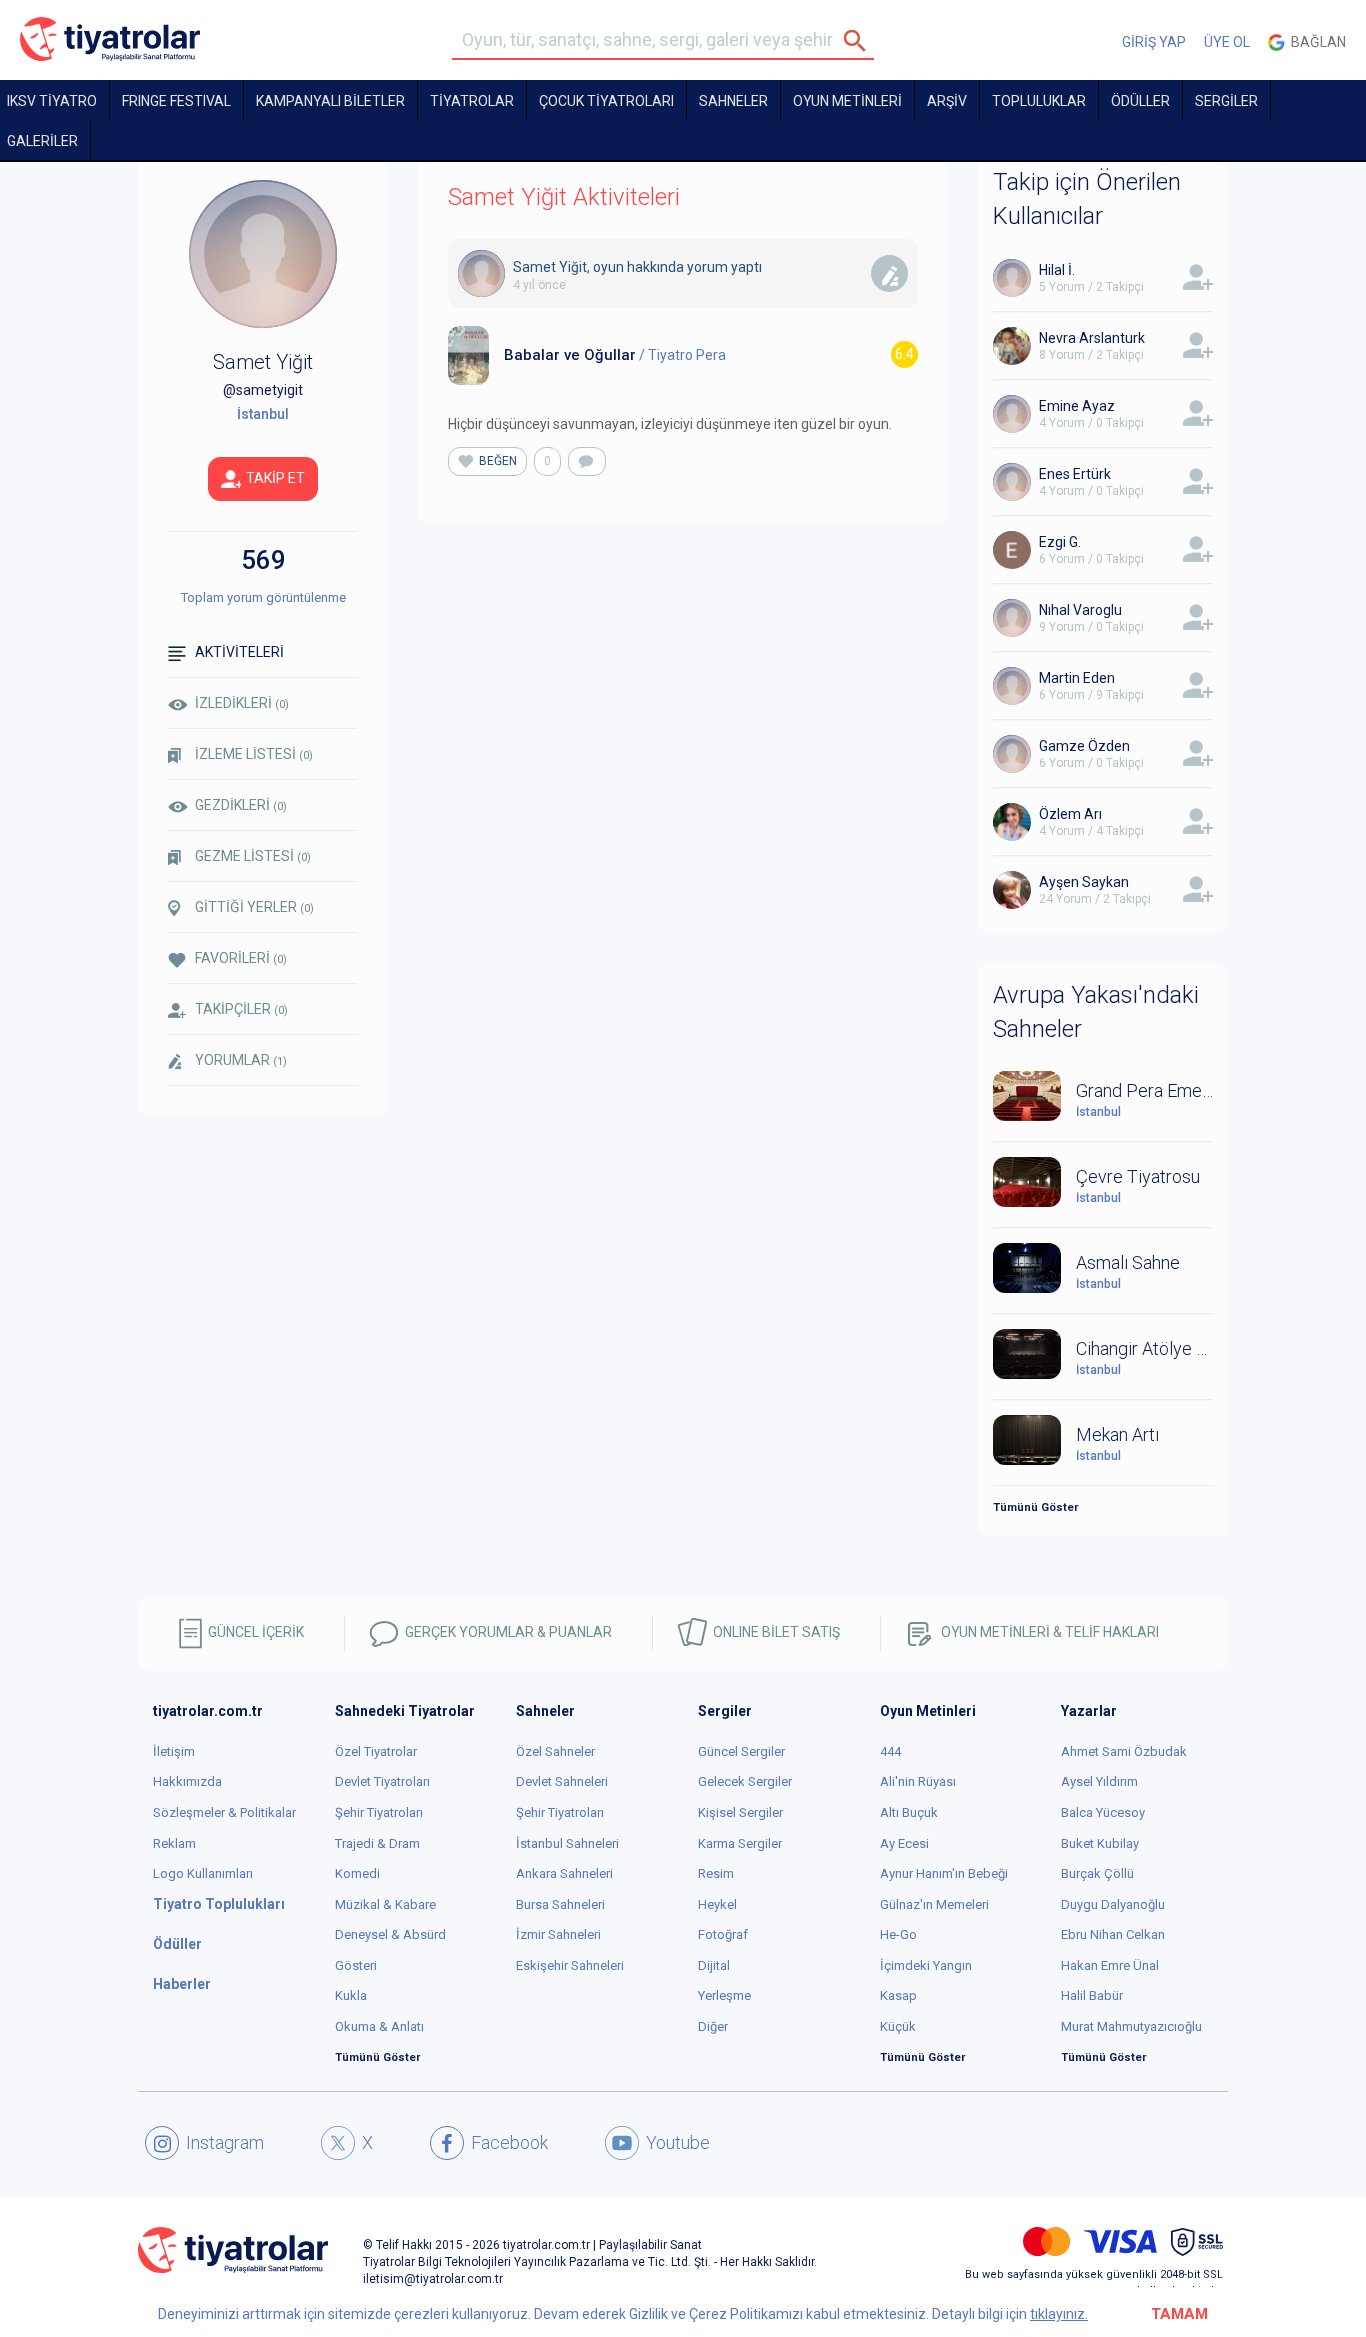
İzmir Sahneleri (558, 1934)
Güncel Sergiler (741, 1751)
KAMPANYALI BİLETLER (330, 101)
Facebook (509, 2142)
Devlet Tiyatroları (382, 1781)
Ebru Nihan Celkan (1113, 1934)
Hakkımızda (187, 1781)
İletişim (174, 1751)
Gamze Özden (1084, 746)
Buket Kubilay (1100, 1843)
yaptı (746, 267)
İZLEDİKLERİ (242, 703)
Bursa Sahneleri (560, 1904)
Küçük (898, 2026)
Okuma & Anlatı (379, 2026)
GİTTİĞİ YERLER (254, 907)
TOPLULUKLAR (1039, 101)
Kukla (351, 1995)
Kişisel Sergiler (740, 1812)
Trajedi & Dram (377, 1843)
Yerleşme (724, 1995)
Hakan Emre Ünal (1110, 1965)
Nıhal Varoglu (1080, 610)
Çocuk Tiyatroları (606, 101)
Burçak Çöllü (1097, 1873)
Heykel (717, 1904)
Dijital (714, 1965)
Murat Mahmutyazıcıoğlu (1131, 2026)
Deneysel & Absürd (390, 1934)
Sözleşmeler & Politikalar (224, 1812)
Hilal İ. (1057, 270)
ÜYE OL (1227, 42)
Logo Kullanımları (203, 1873)
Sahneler (733, 101)
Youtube (678, 2142)
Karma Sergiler (740, 1843)
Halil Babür (1092, 1995)
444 (890, 1751)
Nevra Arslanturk (1092, 338)
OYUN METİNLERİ (847, 101)
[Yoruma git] (587, 461)
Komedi (357, 1873)
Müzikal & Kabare (385, 1904)
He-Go (898, 1934)
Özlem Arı (1070, 814)
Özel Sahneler (555, 1751)
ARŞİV (947, 101)
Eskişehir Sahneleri (570, 1965)
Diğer (713, 2026)
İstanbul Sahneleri (567, 1843)
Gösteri (356, 1965)
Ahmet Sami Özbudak (1124, 1751)
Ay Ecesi (904, 1843)
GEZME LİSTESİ (253, 856)
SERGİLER (1226, 101)
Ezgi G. (1060, 542)
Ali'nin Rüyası (918, 1781)
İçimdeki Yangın (926, 1965)
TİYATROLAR (472, 101)
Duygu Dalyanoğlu (1113, 1904)
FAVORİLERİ (241, 958)
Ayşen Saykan (1084, 882)
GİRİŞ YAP (1154, 42)
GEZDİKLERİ (241, 805)
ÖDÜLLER (1140, 101)
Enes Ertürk (1075, 474)
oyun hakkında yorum (660, 267)
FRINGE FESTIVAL (176, 101)
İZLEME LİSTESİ (254, 754)
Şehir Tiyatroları (379, 1812)
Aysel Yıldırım (1099, 1781)
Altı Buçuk (909, 1812)
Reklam (174, 1843)
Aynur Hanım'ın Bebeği (944, 1873)
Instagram (225, 2142)
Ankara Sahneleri (564, 1873)
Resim (716, 1873)
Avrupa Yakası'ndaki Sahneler (1096, 1012)
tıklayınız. (1059, 2314)
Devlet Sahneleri (562, 1781)
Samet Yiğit (550, 267)
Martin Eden (1077, 678)
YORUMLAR (241, 1060)
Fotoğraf (723, 1934)
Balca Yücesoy (1103, 1812)
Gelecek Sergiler (745, 1781)
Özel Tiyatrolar (376, 1751)
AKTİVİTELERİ (239, 652)
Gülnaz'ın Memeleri (934, 1904)
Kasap (898, 1995)
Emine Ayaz (1077, 406)
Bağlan (1315, 42)
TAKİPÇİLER (241, 1009)
